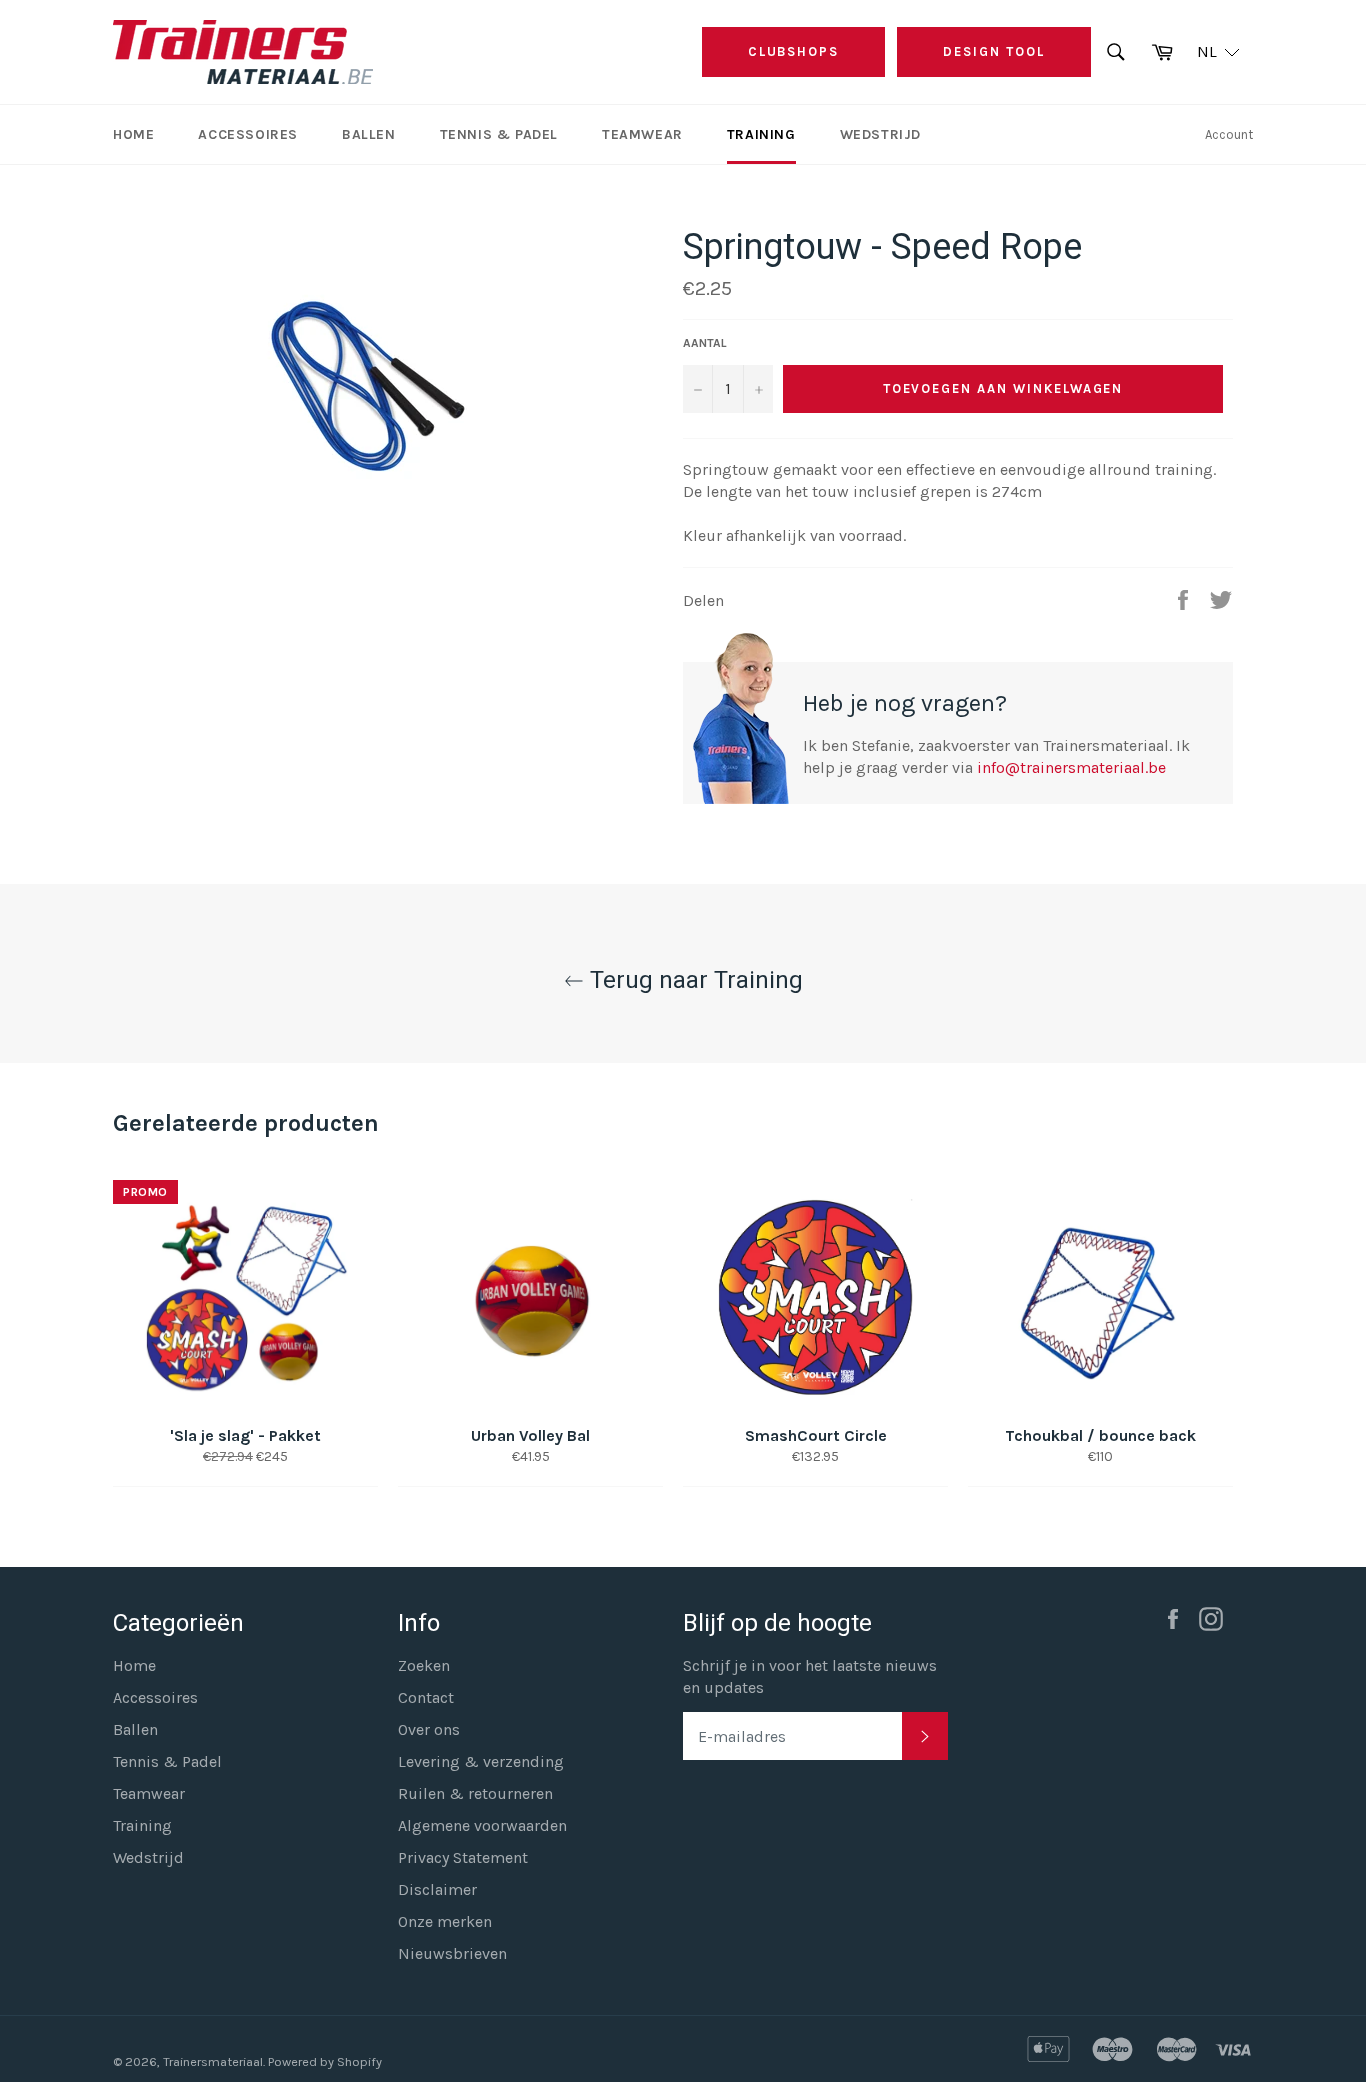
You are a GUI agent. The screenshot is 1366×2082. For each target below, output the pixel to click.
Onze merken (445, 1921)
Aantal (705, 343)
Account (1229, 134)
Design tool (993, 51)
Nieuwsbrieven (452, 1953)
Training (761, 134)
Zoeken (424, 1665)
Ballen (369, 134)
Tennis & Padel (499, 134)
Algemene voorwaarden (482, 1825)
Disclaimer (437, 1889)
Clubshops (794, 51)
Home (133, 134)
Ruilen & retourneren (475, 1793)
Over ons (429, 1729)
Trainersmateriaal (213, 2061)
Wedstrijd (880, 134)
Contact (426, 1697)
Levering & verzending (481, 1761)
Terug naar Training (693, 980)
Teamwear (642, 134)
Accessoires (248, 134)
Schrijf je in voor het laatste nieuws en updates (810, 1676)
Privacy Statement (463, 1857)
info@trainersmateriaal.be (1071, 767)
